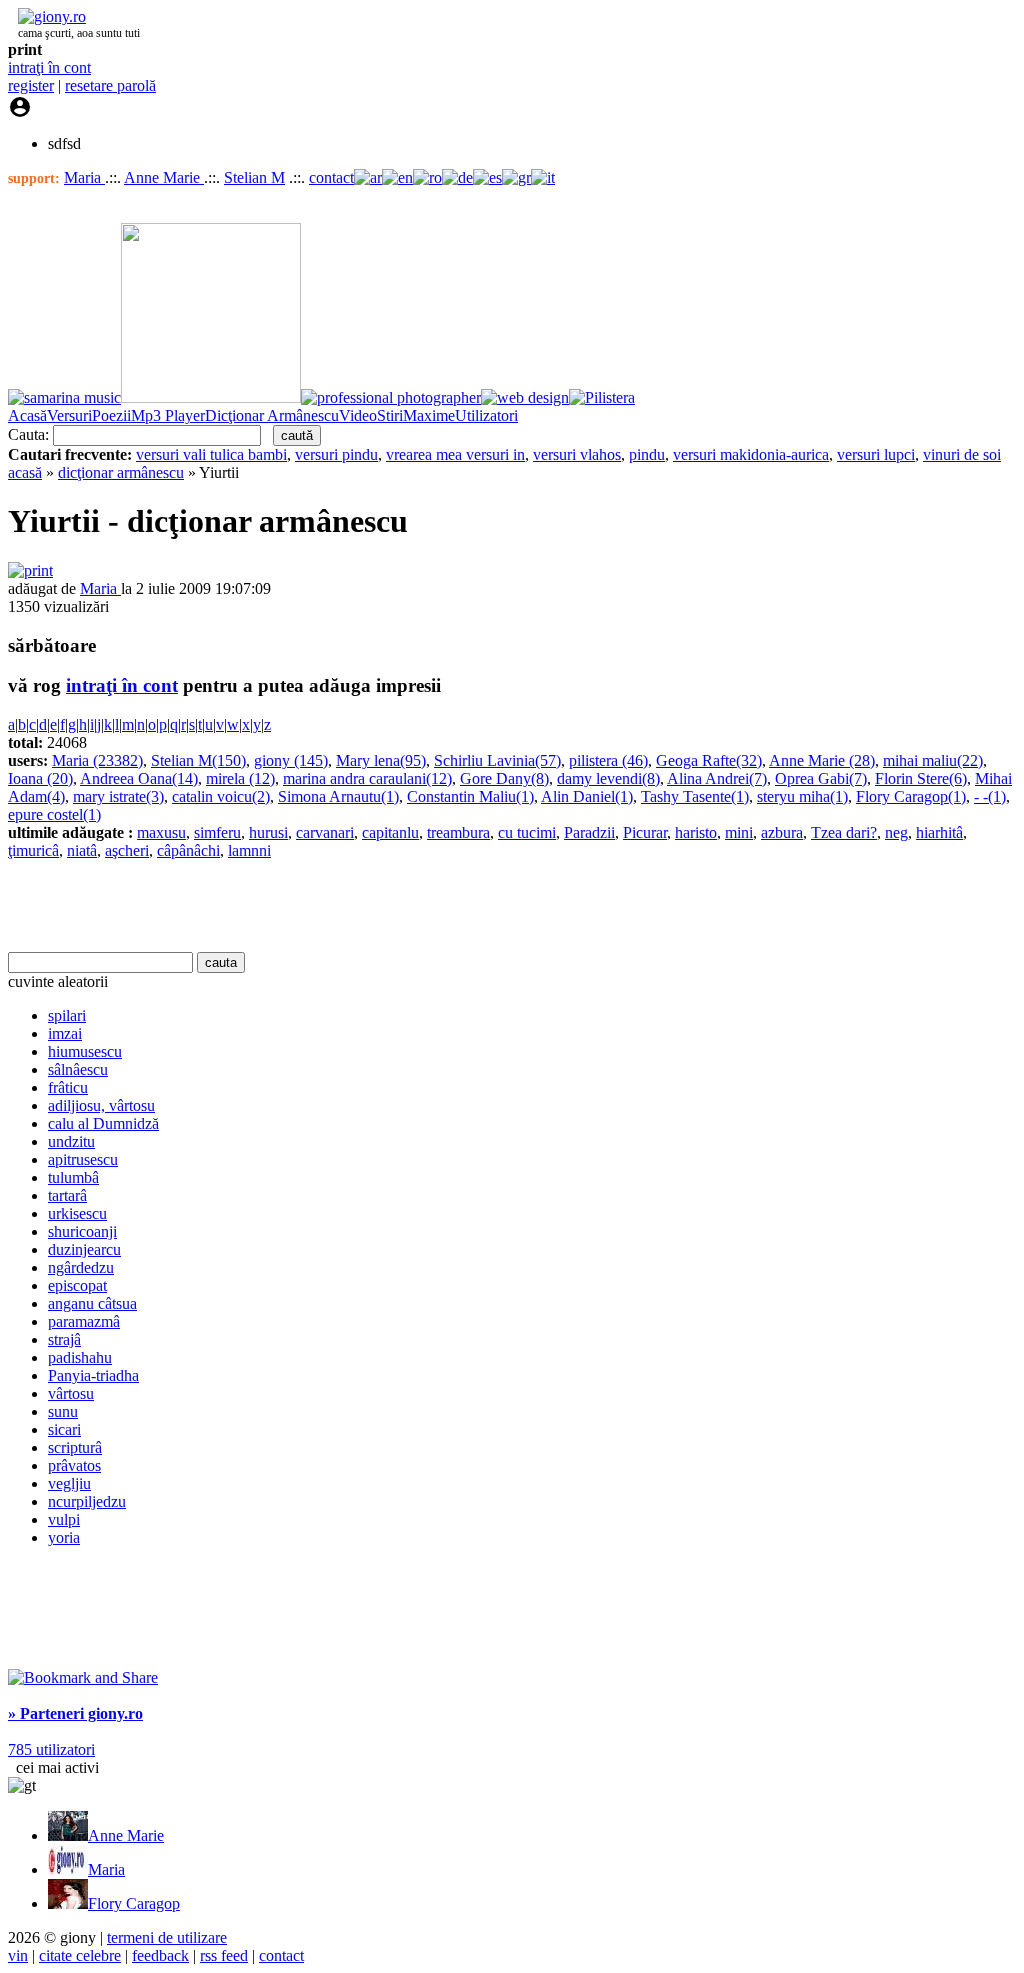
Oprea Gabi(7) (821, 778)
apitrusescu (83, 1159)
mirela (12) (240, 778)
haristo (696, 832)
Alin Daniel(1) (587, 796)
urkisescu (77, 1213)
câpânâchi (188, 850)
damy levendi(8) (608, 778)
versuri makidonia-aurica (751, 454)
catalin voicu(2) (221, 796)
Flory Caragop (134, 1903)
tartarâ (67, 1195)
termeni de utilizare (167, 1937)
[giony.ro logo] (47, 16)
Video (358, 415)
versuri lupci (876, 454)
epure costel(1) (54, 814)
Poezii (111, 415)
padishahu (80, 1357)
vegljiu (69, 1483)
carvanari (325, 832)
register (31, 85)
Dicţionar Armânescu (272, 415)
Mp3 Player (168, 415)
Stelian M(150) (198, 760)
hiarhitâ (939, 832)
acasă (25, 472)
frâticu (68, 1087)
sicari (64, 1429)
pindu (647, 454)
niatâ (82, 850)
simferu (217, 832)
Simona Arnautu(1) (338, 796)
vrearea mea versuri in (455, 454)
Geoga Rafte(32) (709, 760)
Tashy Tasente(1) (695, 796)
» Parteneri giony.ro (75, 1713)
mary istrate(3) (118, 796)
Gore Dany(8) (504, 778)
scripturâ (75, 1447)
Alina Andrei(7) (717, 778)
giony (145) (291, 760)
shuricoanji (82, 1231)
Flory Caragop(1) (911, 796)
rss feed (224, 1955)
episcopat (77, 1285)
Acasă (27, 415)
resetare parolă (110, 85)
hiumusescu (85, 1051)
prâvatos (74, 1465)
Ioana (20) (40, 778)
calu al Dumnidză (103, 1123)
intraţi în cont (49, 67)
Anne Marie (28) (822, 760)
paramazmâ (84, 1321)
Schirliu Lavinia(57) (497, 760)
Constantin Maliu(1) (470, 796)
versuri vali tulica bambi (211, 454)
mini (739, 832)
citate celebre (80, 1955)
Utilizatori (486, 415)
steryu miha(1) (802, 796)
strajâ (64, 1339)
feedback (160, 1955)
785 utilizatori (51, 1749)
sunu (63, 1411)
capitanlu (390, 832)
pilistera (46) (608, 760)
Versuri (69, 415)
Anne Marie (164, 177)
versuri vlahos (577, 454)
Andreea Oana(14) (139, 778)
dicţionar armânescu (121, 472)
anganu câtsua (92, 1303)
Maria (84, 177)
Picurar (645, 832)
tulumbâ (73, 1177)
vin (18, 1955)
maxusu (161, 832)
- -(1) (990, 796)
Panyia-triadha (93, 1375)
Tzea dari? (844, 832)
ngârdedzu (81, 1267)
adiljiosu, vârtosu (101, 1105)
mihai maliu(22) (933, 760)
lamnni (249, 850)
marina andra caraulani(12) (367, 778)
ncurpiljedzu (87, 1501)
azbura (782, 832)
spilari (67, 1015)
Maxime (429, 415)
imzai (65, 1033)
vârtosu (71, 1393)
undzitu (71, 1141)
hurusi (268, 832)
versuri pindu (336, 454)
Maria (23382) (97, 760)
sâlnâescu (78, 1069)
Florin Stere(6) (921, 778)
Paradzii (589, 832)
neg (896, 832)
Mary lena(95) (381, 760)
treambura (458, 832)
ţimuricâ (33, 850)
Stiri (390, 415)
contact (331, 177)
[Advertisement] (242, 906)
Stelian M (254, 177)
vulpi (64, 1519)
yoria (64, 1537)
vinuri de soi (962, 454)
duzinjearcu (84, 1249)
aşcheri (127, 850)
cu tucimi (527, 832)
